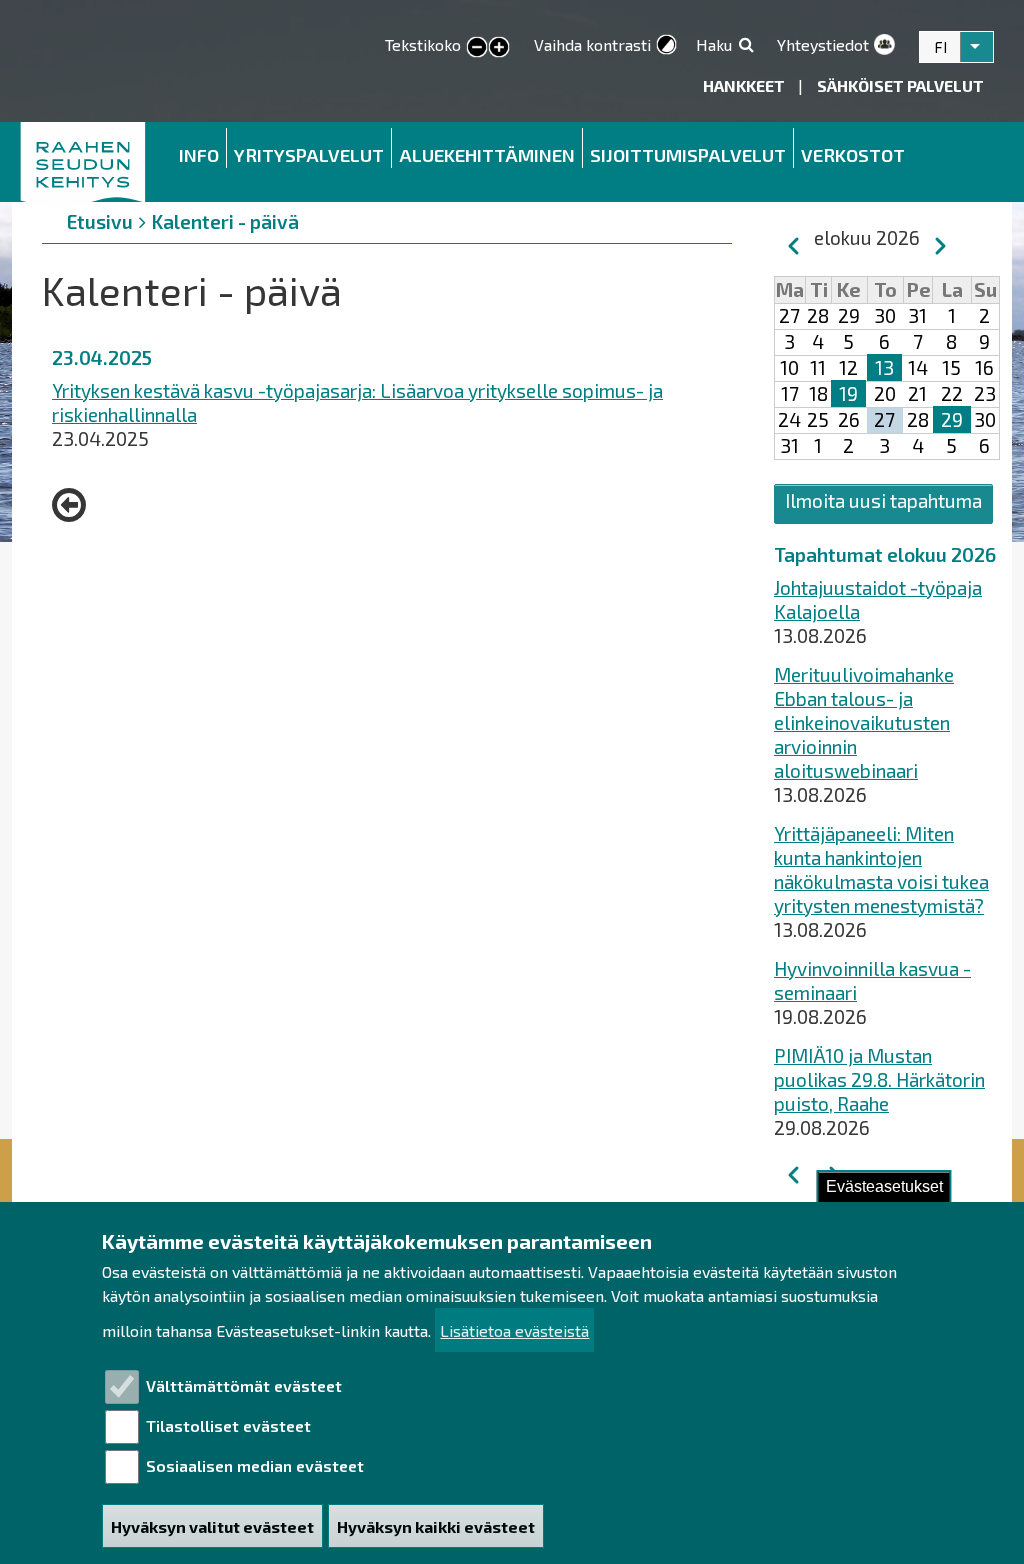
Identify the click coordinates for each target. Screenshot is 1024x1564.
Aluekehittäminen (487, 155)
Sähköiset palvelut (900, 85)
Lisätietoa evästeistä (514, 1330)
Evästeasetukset (884, 1186)
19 (848, 393)
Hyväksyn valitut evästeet (212, 1526)
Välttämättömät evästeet (244, 1385)
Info (199, 155)
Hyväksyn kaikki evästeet (436, 1526)
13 (884, 367)
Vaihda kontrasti (592, 44)
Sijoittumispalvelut (688, 155)
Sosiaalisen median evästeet (255, 1465)
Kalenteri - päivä (225, 221)
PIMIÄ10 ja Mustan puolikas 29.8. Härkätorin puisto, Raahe (879, 1079)
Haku (714, 44)
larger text (499, 48)
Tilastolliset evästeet (228, 1425)
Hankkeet (745, 85)
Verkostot (853, 155)
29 (952, 419)
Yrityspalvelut (309, 155)
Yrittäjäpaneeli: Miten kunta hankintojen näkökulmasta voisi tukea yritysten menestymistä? (881, 869)
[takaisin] (74, 505)
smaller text (477, 48)
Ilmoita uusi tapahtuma (883, 500)
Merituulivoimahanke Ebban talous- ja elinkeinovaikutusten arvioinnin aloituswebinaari (864, 722)
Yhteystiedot (823, 44)
